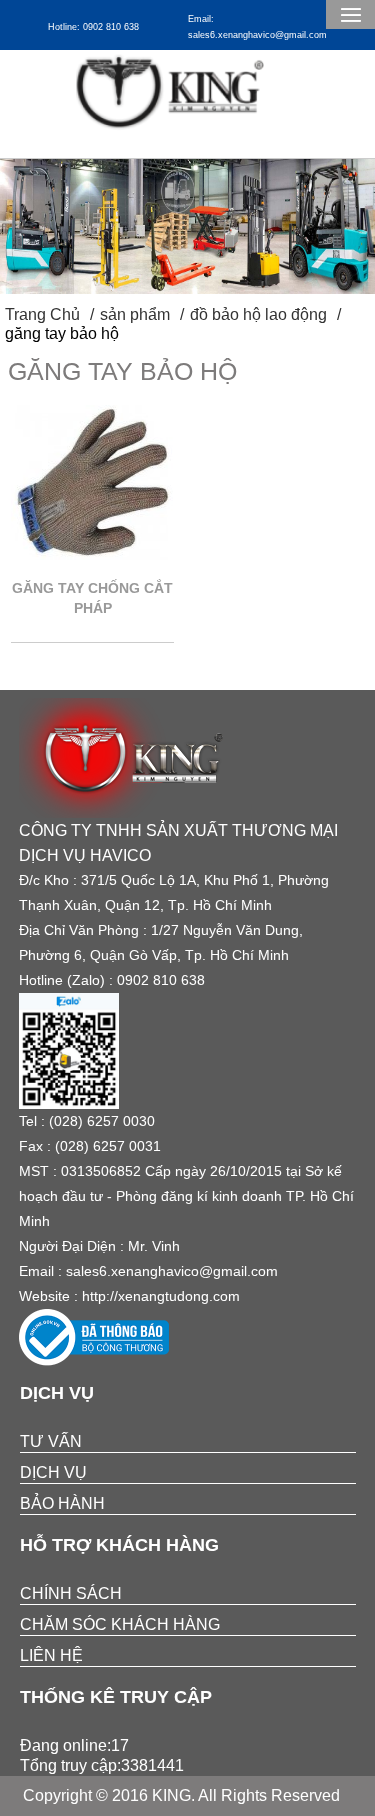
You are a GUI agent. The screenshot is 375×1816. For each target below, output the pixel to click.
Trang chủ (42, 314)
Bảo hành (62, 1503)
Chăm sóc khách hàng (120, 1624)
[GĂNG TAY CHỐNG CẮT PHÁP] (92, 554)
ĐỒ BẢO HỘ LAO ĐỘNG (258, 314)
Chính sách (71, 1593)
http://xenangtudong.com (161, 1296)
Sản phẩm (135, 314)
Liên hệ (51, 1655)
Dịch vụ (53, 1472)
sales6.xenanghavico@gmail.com (172, 1271)
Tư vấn (51, 1441)
